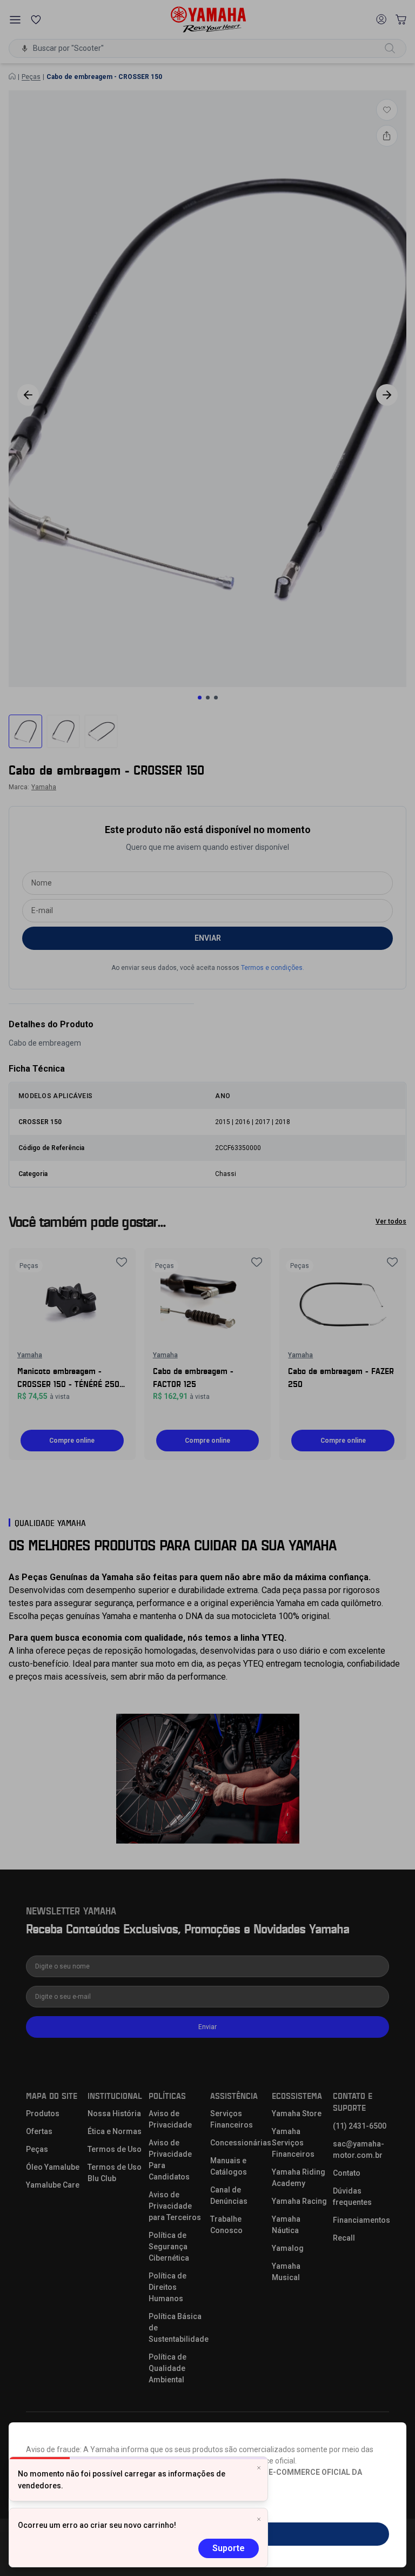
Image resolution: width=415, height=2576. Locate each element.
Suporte (229, 2548)
